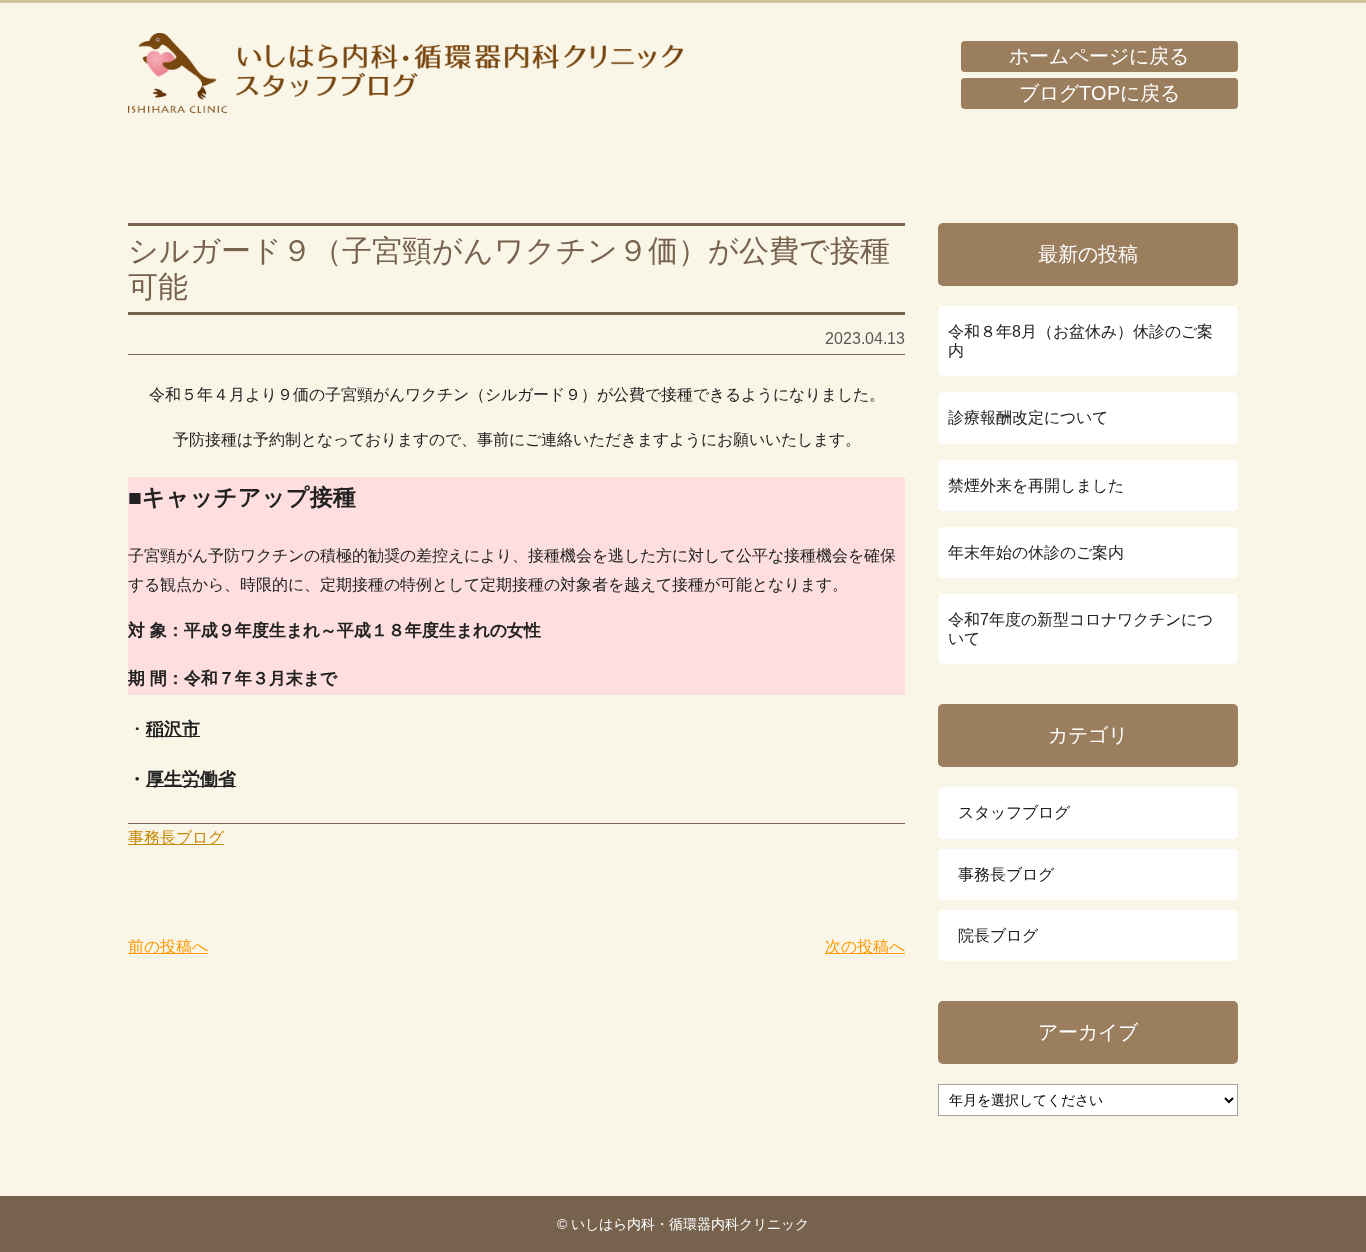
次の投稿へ (865, 946)
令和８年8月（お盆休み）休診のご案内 (1080, 341)
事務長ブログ (176, 837)
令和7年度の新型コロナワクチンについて (1080, 629)
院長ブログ (998, 935)
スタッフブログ (1014, 812)
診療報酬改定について (1028, 417)
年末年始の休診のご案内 (1036, 552)
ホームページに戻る (1099, 56)
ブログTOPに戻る (1099, 93)
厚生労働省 (191, 779)
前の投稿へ (168, 946)
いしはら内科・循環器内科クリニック (405, 73)
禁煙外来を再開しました (1036, 485)
